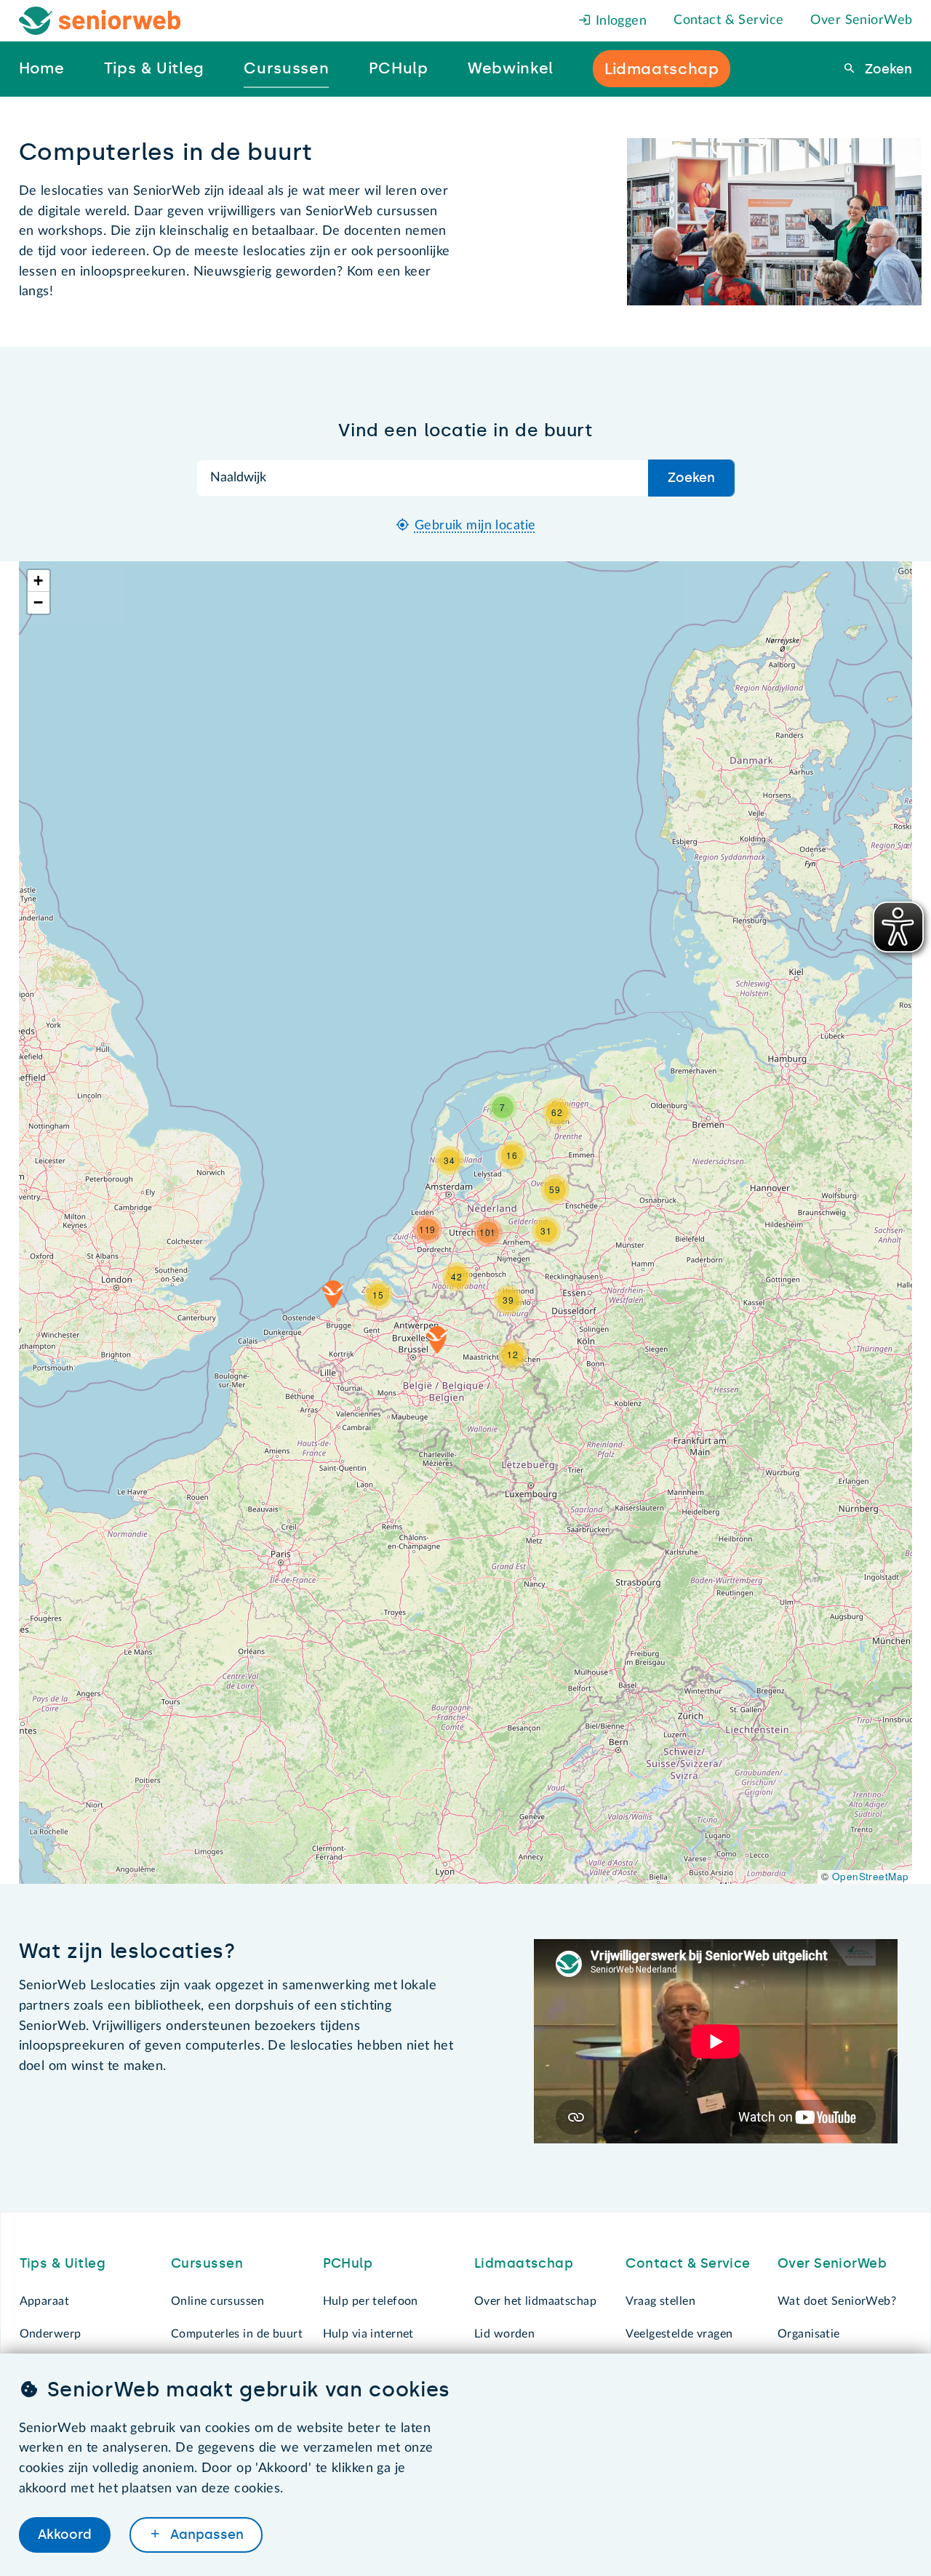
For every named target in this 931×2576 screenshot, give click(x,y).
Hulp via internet (368, 2334)
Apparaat (44, 2301)
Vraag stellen (660, 2301)
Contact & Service (728, 20)
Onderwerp (51, 2334)
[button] (437, 1340)
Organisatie (809, 2334)
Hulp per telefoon (371, 2301)
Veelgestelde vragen (679, 2334)
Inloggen (619, 21)
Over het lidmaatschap (535, 2301)
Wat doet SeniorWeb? (837, 2301)
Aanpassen (205, 2535)
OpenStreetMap (871, 1876)
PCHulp (348, 2263)
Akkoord (65, 2535)
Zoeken (887, 69)
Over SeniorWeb (861, 20)
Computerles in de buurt (237, 2334)
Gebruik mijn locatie (475, 526)
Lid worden (504, 2334)
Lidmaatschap (524, 2263)
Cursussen (207, 2263)
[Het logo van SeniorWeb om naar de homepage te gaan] (100, 21)
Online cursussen (217, 2301)
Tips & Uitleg (63, 2263)
